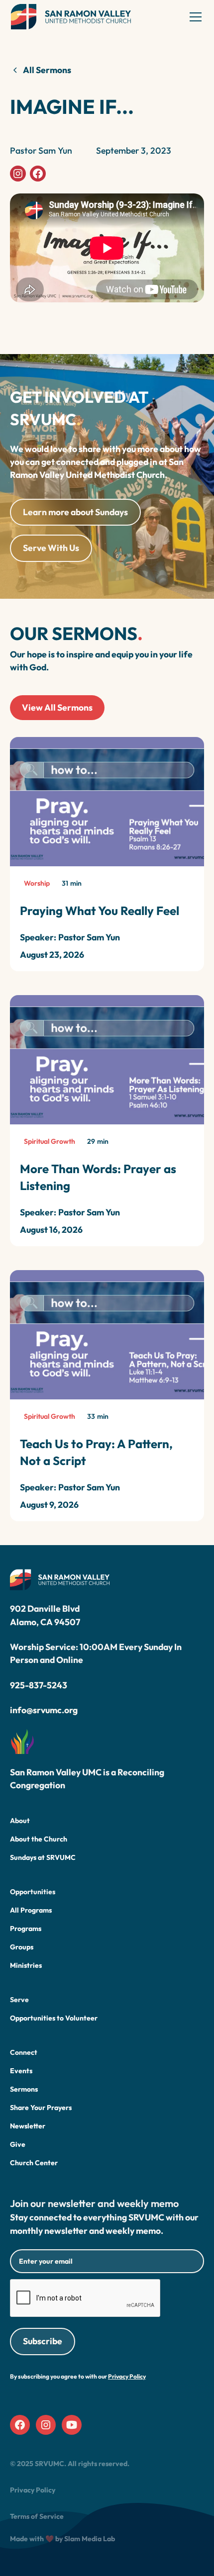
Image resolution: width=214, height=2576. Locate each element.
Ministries (26, 1965)
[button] (194, 17)
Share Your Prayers (41, 2108)
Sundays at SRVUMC (43, 1857)
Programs (26, 1929)
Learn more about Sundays (75, 512)
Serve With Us (51, 548)
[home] (71, 17)
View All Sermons (57, 707)
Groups (22, 1947)
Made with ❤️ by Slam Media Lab (62, 2539)
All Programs (31, 1910)
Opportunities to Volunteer (54, 2018)
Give (18, 2144)
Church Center (34, 2163)
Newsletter (28, 2126)
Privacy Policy (33, 2490)
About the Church (39, 1839)
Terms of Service (37, 2516)
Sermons (24, 2089)
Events (21, 2071)
